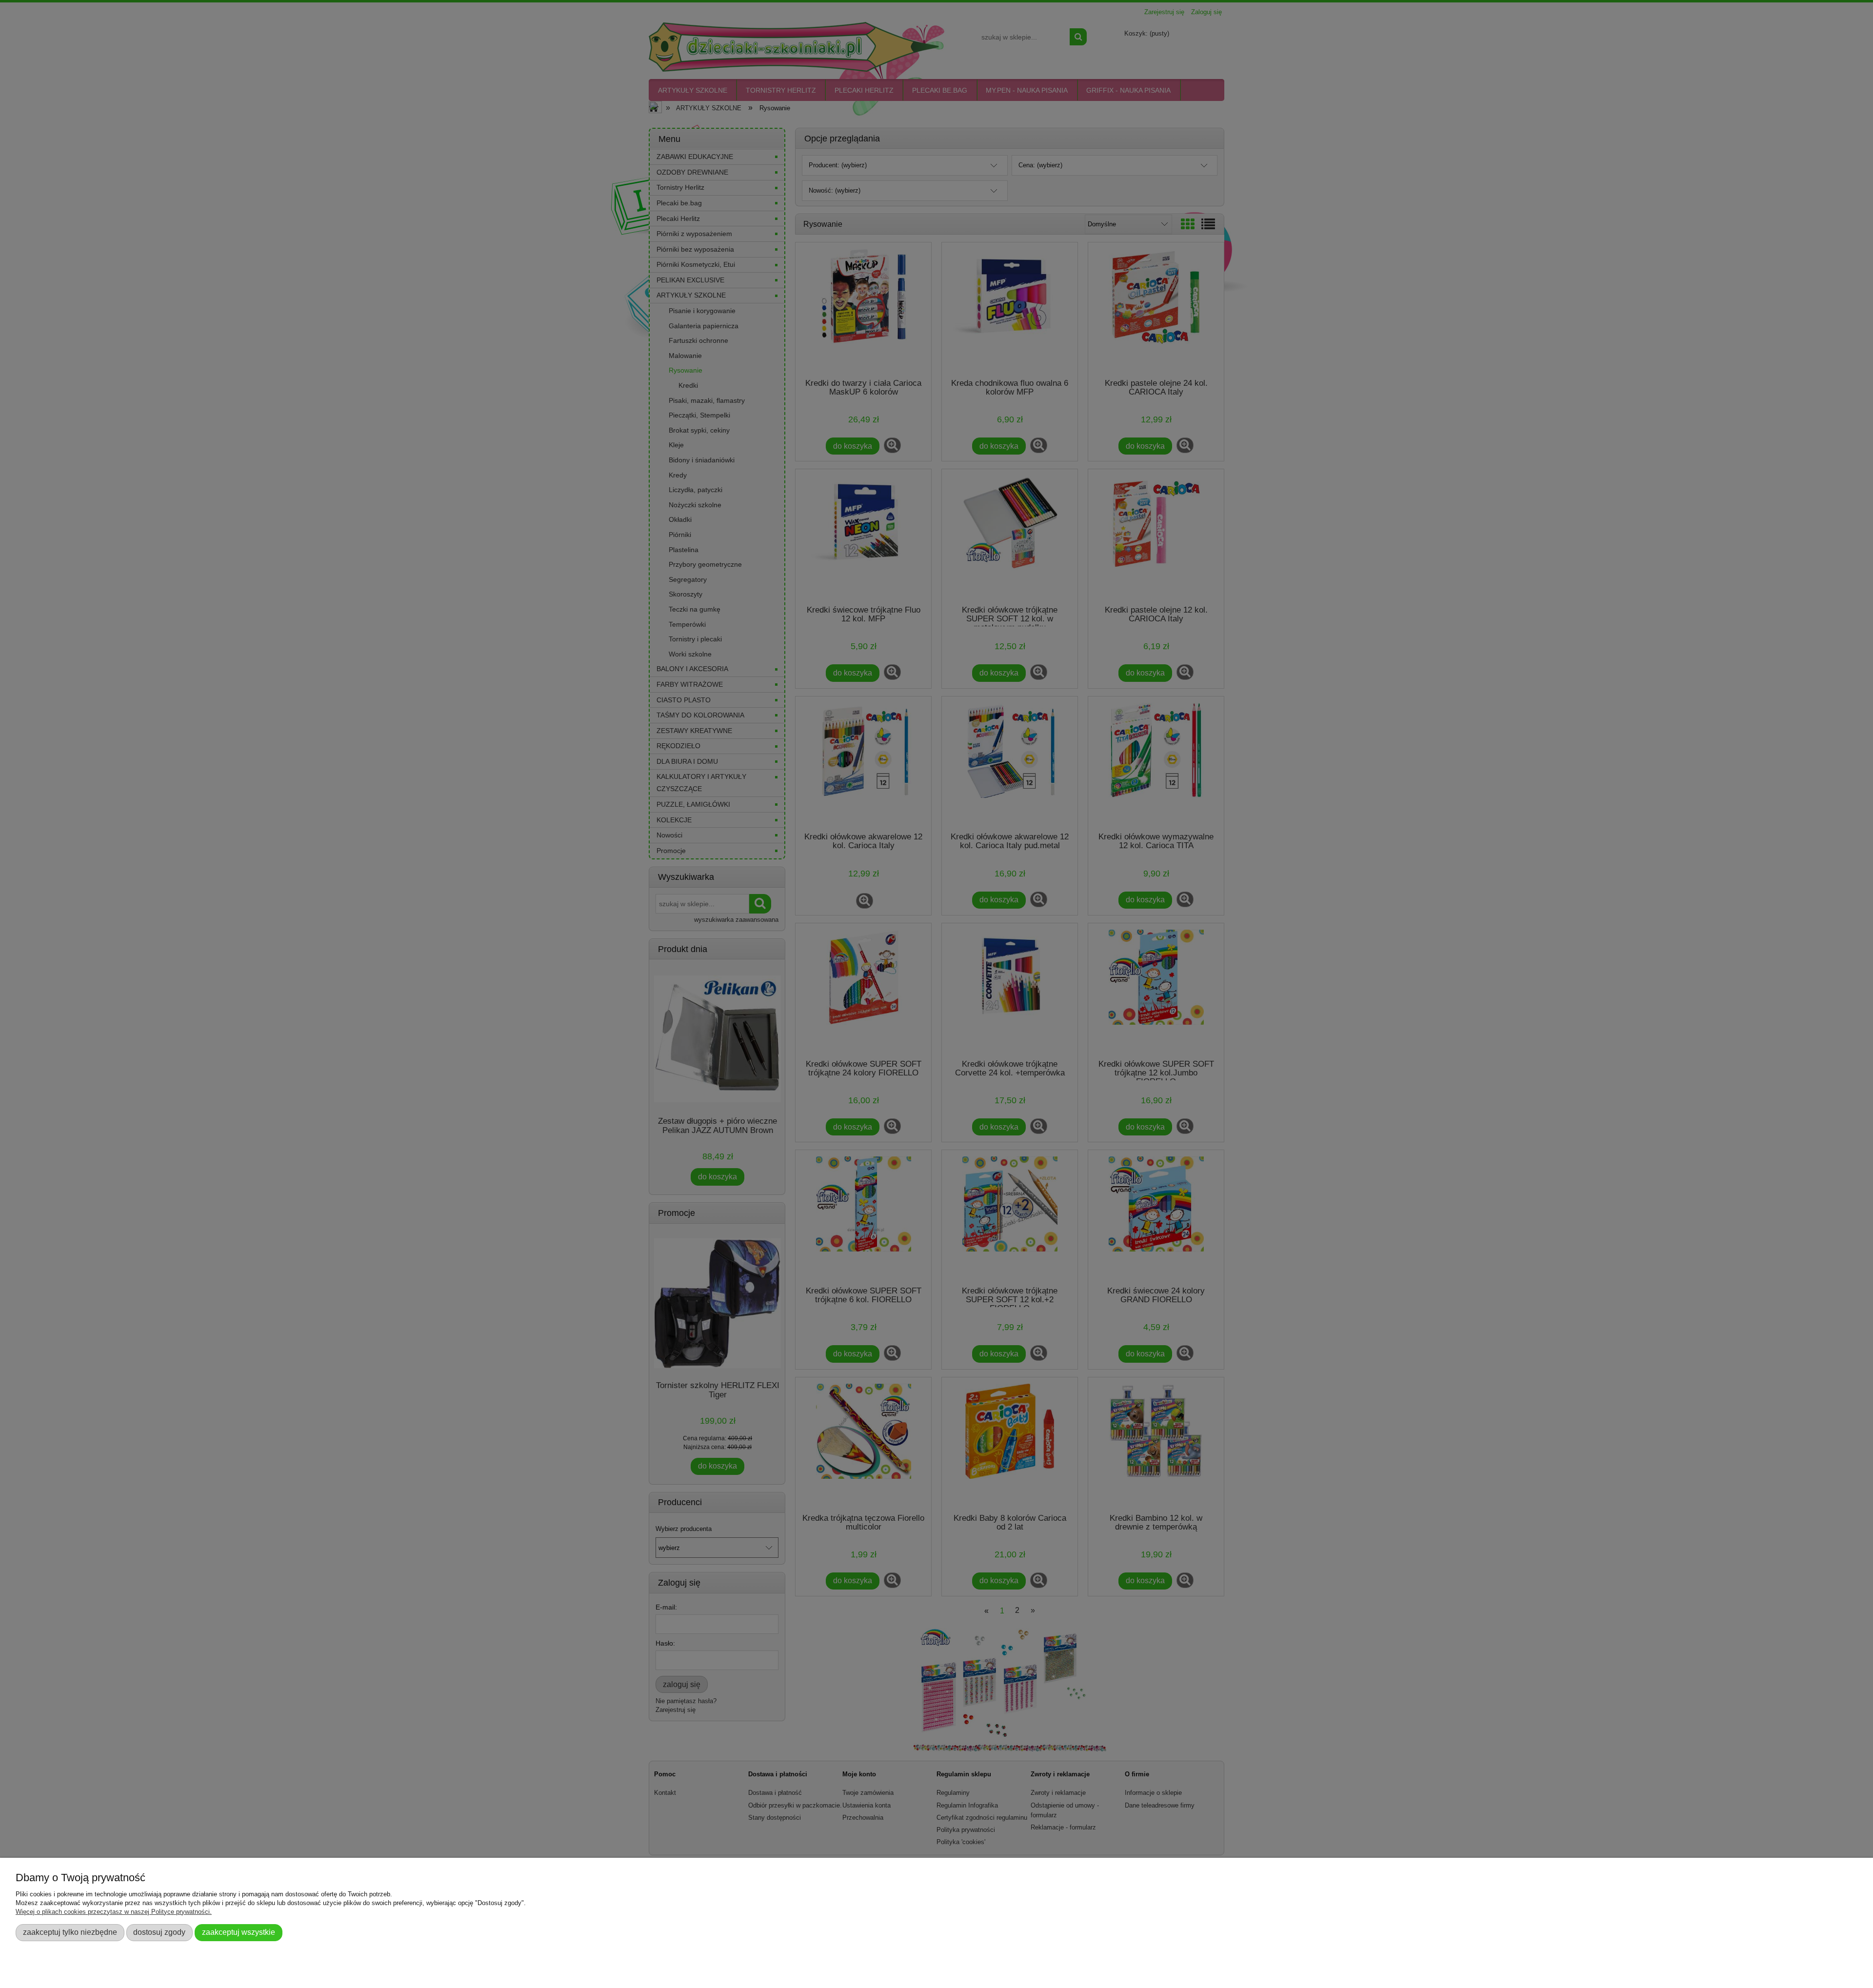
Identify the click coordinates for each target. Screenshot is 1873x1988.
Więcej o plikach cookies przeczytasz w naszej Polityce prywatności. (114, 1912)
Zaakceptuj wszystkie (239, 1932)
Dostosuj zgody (159, 1932)
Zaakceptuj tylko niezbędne (70, 1932)
